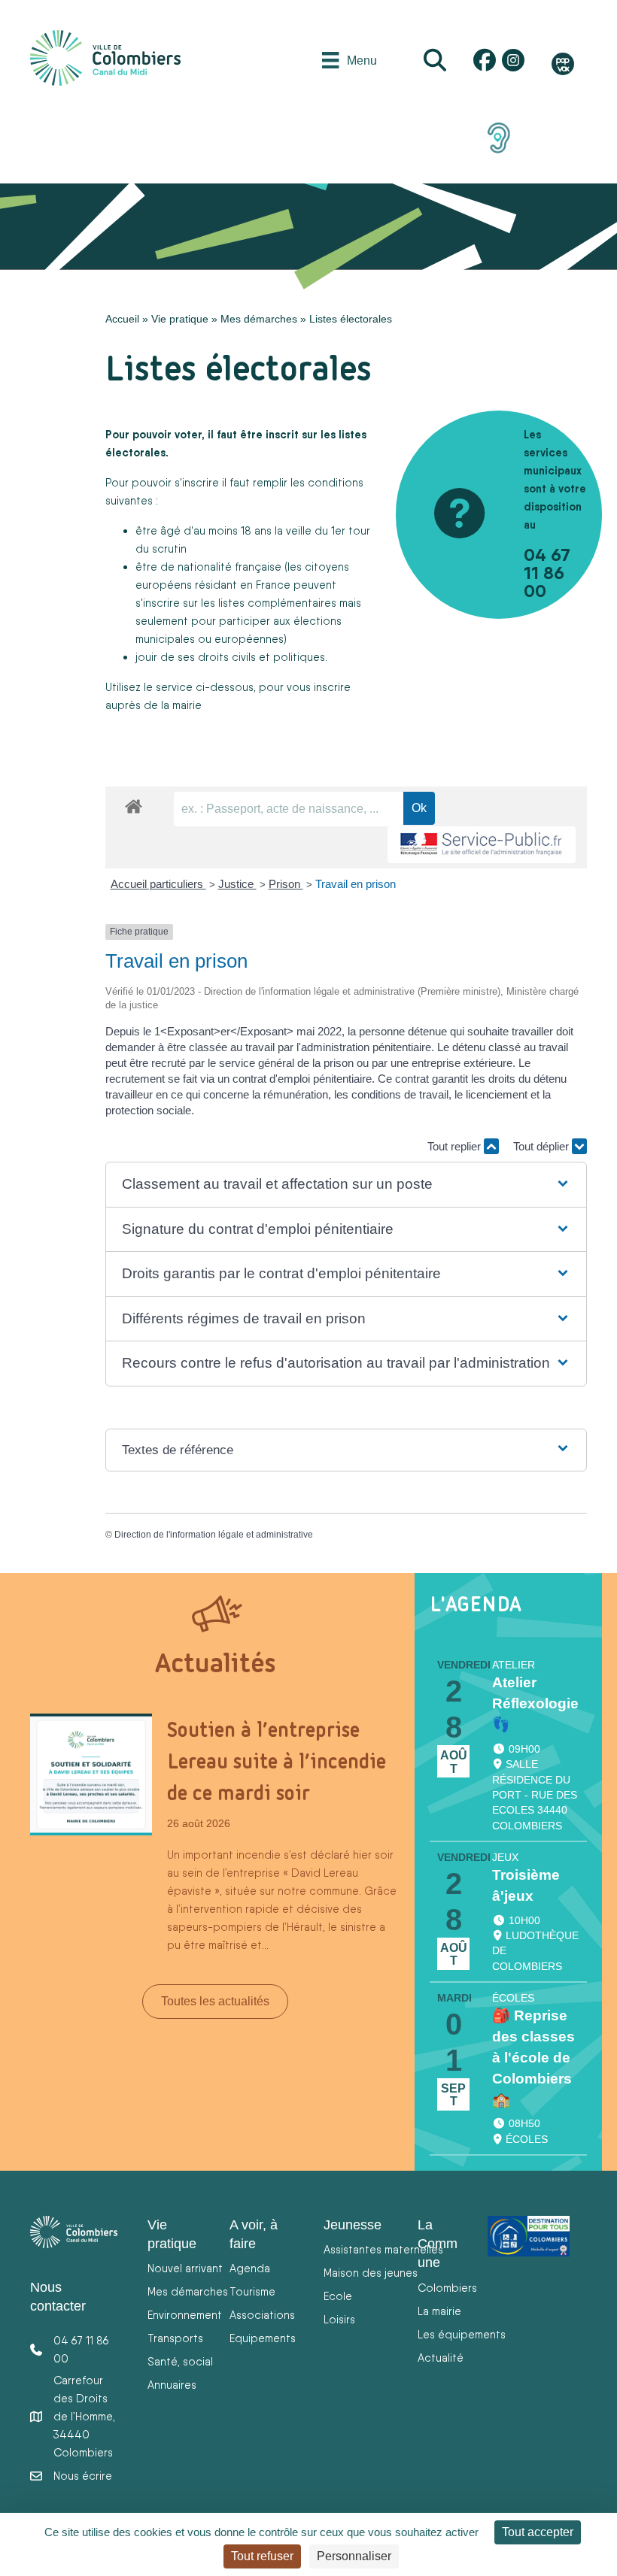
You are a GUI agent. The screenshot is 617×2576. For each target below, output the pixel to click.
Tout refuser (262, 2556)
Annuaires (172, 2385)
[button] (346, 1185)
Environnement (185, 2315)
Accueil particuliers (158, 884)
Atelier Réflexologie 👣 (535, 1703)
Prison (286, 884)
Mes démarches (259, 319)
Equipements (263, 2338)
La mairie (439, 2311)
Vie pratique (180, 319)
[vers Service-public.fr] (482, 845)
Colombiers (447, 2288)
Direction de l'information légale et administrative (214, 1535)
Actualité (441, 2358)
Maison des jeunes (371, 2273)
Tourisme (252, 2291)
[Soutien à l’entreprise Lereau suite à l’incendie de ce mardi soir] (91, 1774)
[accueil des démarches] (134, 804)
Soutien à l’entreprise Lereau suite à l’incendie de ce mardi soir (277, 1761)
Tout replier (456, 1146)
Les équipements (462, 2334)
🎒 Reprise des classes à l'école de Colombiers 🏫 (533, 2057)
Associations (262, 2315)
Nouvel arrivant (185, 2268)
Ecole (338, 2296)
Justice (237, 884)
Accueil (122, 319)
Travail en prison (356, 884)
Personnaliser (354, 2556)
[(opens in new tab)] (499, 137)
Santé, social (180, 2361)
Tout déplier (543, 1146)
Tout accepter (538, 2532)
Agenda (250, 2268)
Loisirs (339, 2319)
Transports (175, 2338)
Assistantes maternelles (383, 2249)
